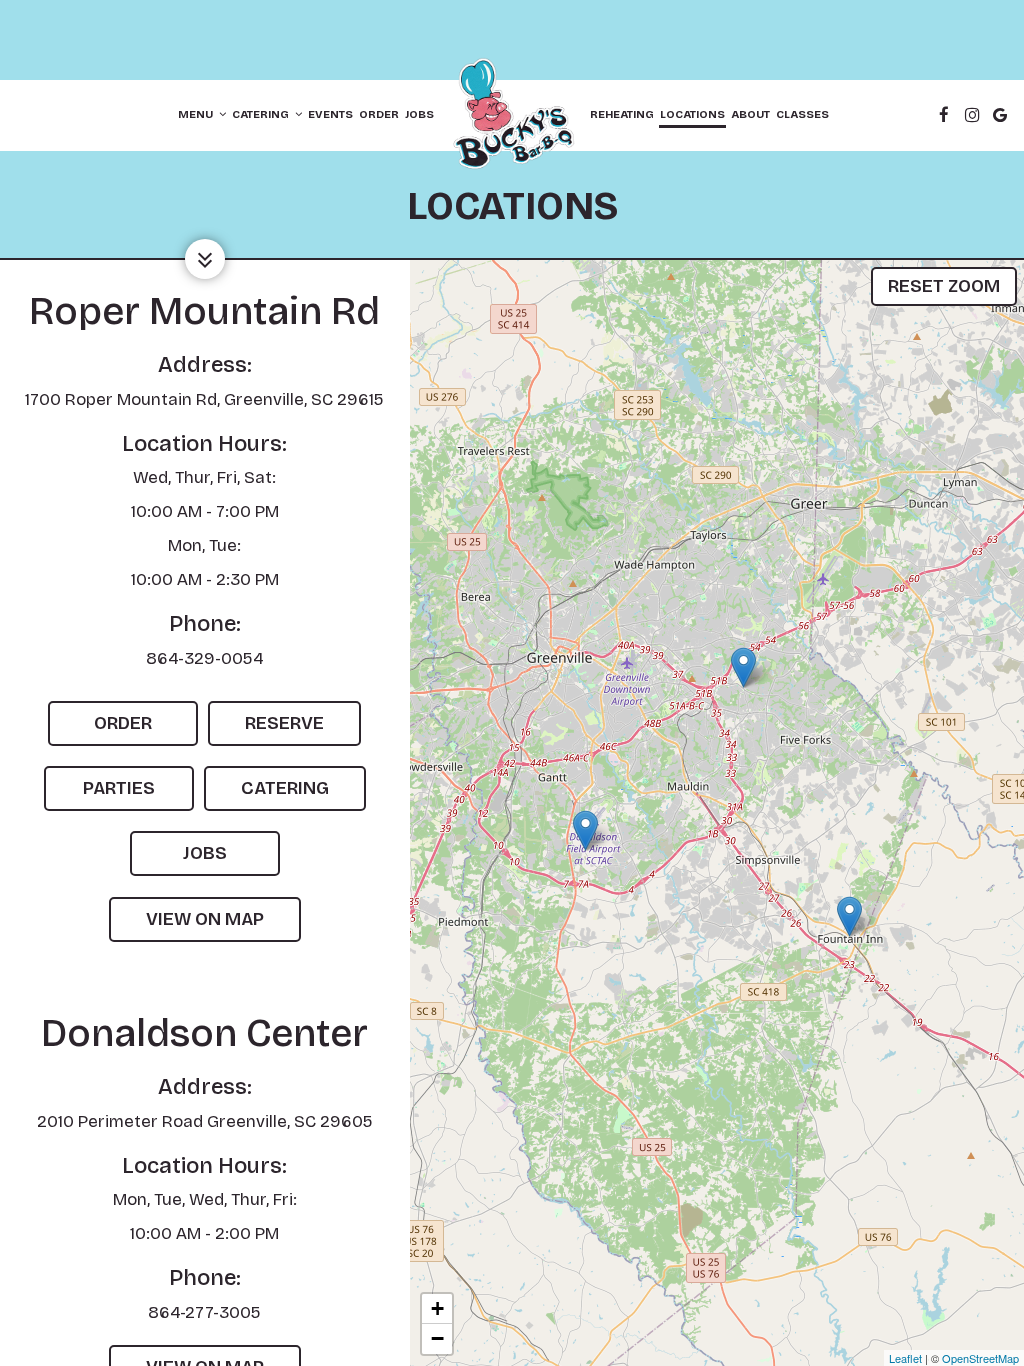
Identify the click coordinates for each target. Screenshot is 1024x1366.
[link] (512, 115)
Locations (692, 114)
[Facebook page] (944, 115)
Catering (266, 794)
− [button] (437, 1338)
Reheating (622, 114)
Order (379, 114)
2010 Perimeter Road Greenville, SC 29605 (205, 1121)
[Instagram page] (972, 115)
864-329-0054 (204, 658)
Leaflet (905, 1358)
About (750, 114)
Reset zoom (944, 286)
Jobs (419, 114)
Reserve (266, 729)
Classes (802, 114)
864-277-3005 (204, 1312)
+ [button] (437, 1308)
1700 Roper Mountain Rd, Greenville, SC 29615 (204, 399)
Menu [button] (197, 114)
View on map (186, 925)
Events (330, 114)
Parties (99, 794)
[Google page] (1000, 115)
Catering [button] (262, 114)
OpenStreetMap (980, 1358)
